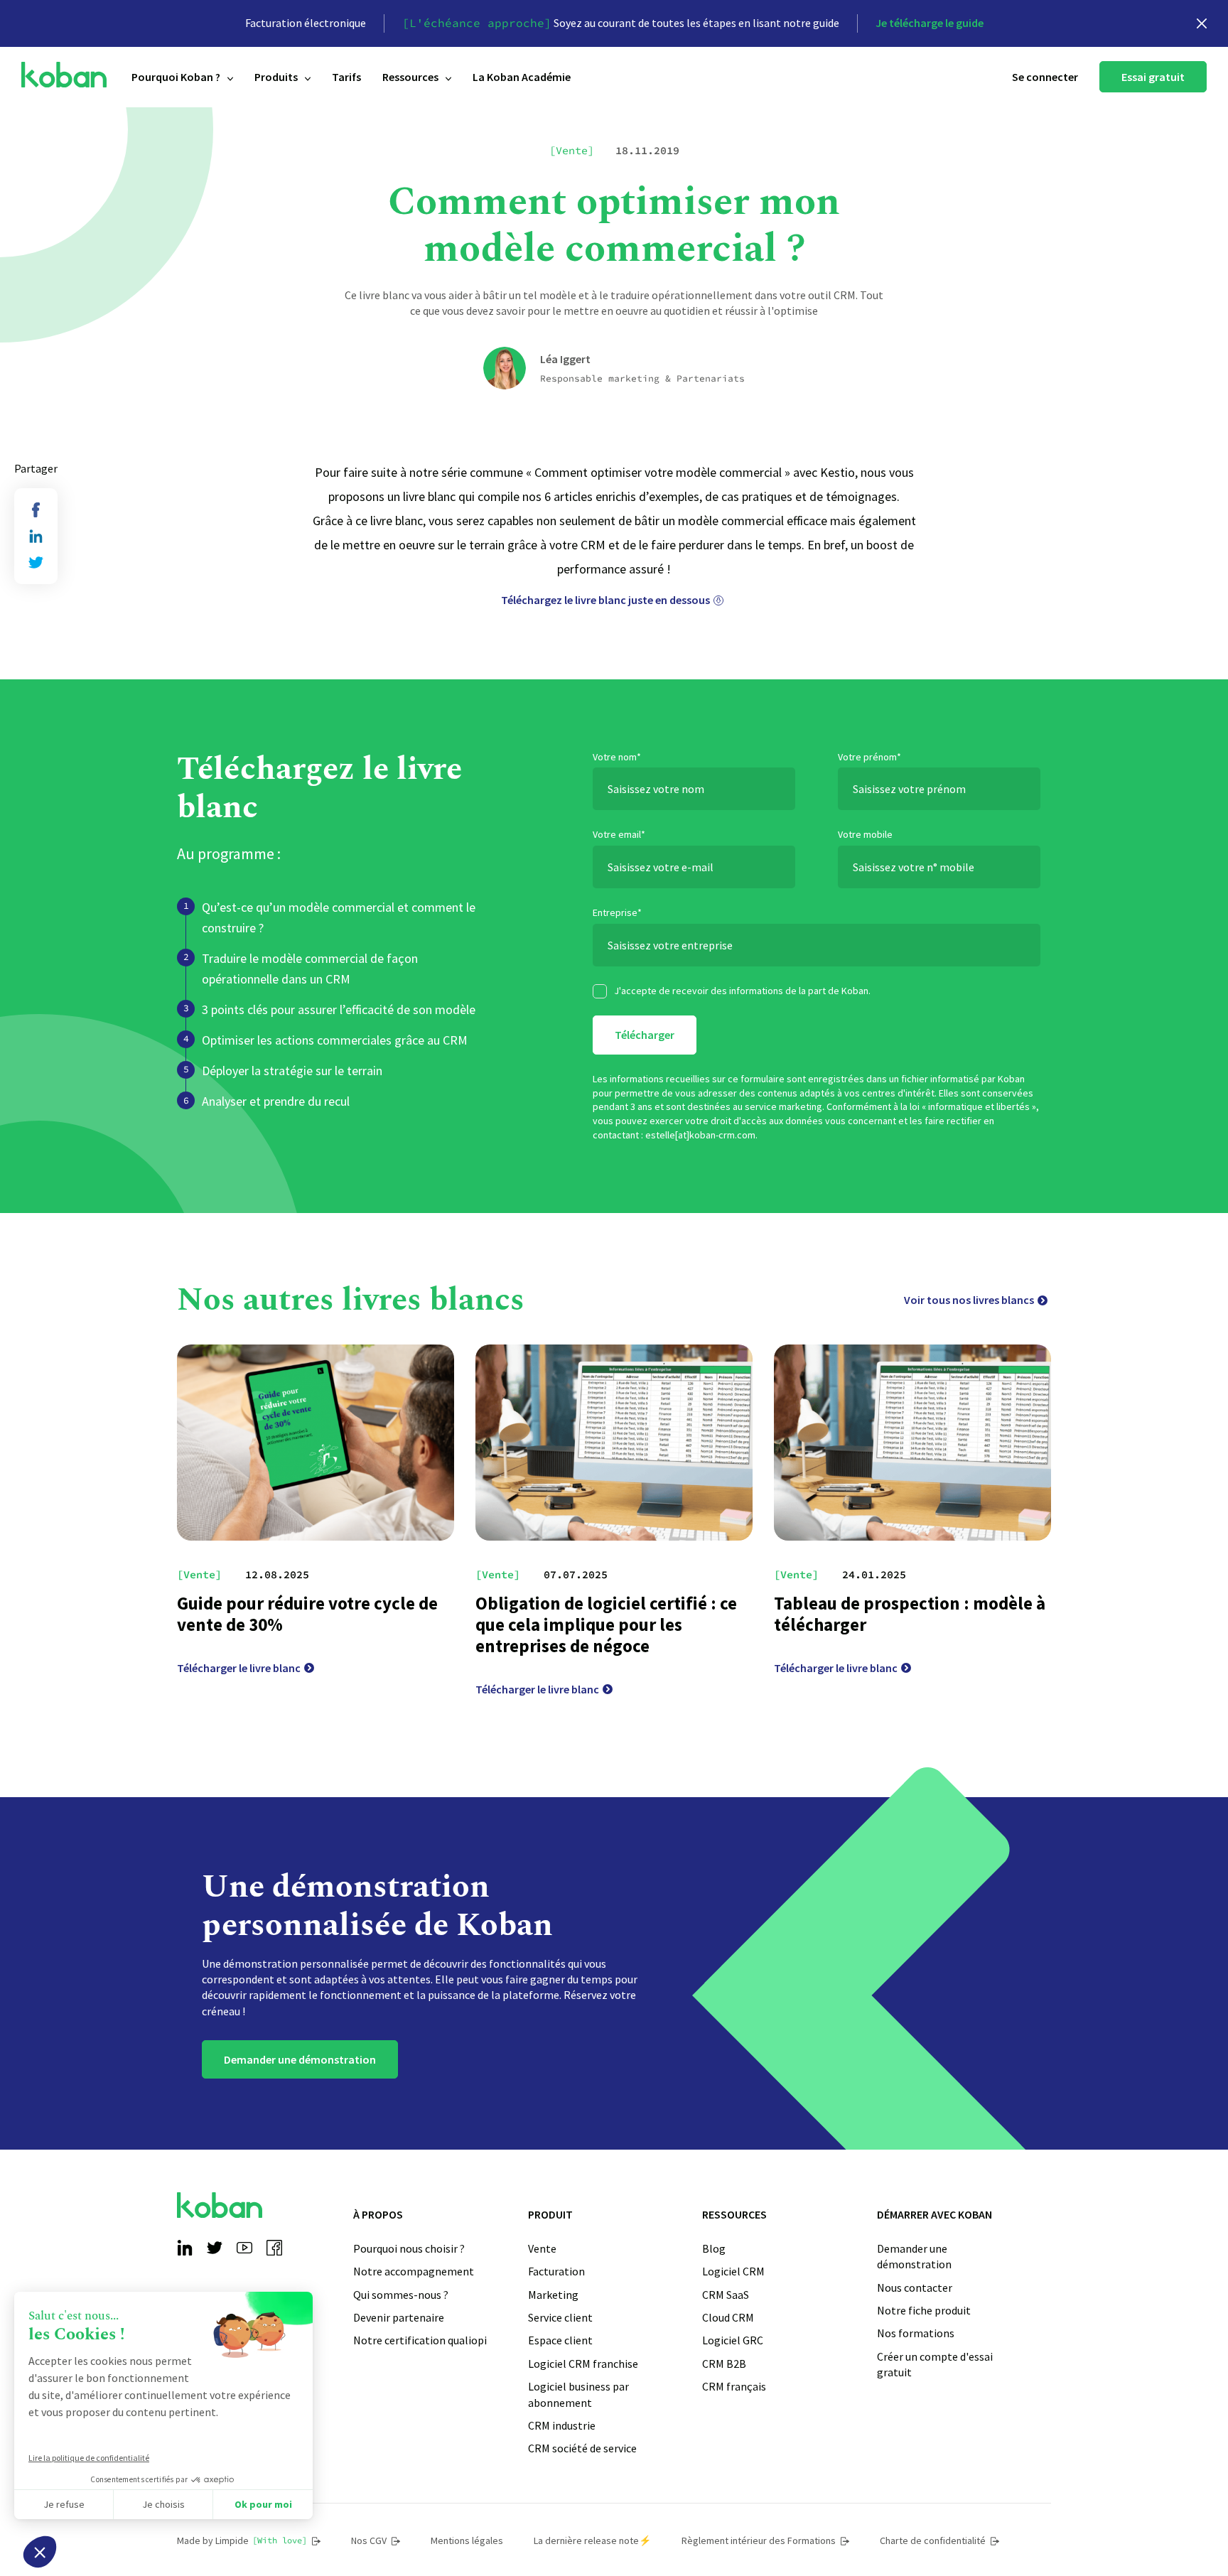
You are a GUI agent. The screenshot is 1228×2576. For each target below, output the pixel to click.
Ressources (410, 77)
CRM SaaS (726, 2295)
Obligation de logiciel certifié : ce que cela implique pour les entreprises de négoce (606, 1624)
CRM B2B (724, 2364)
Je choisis (163, 2504)
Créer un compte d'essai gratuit (935, 2364)
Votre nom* (617, 757)
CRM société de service (582, 2448)
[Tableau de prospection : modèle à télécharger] (912, 1443)
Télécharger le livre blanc (239, 1668)
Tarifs (346, 77)
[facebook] (36, 510)
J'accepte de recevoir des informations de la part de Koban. (742, 991)
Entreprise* (617, 912)
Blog (714, 2248)
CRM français (734, 2386)
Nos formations (916, 2333)
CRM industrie (562, 2425)
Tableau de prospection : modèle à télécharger (910, 1614)
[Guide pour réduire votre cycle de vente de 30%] (316, 1443)
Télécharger (645, 1035)
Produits (276, 77)
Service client (560, 2317)
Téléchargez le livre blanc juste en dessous (605, 600)
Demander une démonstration (300, 2059)
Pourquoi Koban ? (176, 77)
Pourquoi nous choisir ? (409, 2248)
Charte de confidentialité (933, 2540)
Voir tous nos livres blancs (969, 1300)
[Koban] (64, 75)
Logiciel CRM (733, 2271)
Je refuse (64, 2504)
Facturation (556, 2271)
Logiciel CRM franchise (583, 2364)
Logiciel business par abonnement (578, 2394)
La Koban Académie (522, 77)
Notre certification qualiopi (420, 2340)
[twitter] (36, 562)
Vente (542, 2248)
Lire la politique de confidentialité (89, 2458)
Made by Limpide (242, 2540)
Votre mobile (865, 834)
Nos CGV (369, 2540)
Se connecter (1045, 77)
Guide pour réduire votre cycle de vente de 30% (307, 1614)
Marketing (553, 2295)
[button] (40, 2552)
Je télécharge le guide (930, 23)
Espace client (560, 2340)
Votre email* (619, 834)
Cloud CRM (728, 2317)
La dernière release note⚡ (592, 2540)
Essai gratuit (1153, 77)
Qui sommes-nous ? (401, 2295)
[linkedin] (36, 536)
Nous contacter (915, 2287)
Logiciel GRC (733, 2340)
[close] (1202, 23)
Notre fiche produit (924, 2310)
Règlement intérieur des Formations (759, 2540)
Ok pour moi (263, 2504)
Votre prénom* (869, 757)
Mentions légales (467, 2540)
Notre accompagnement (414, 2271)
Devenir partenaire (399, 2317)
